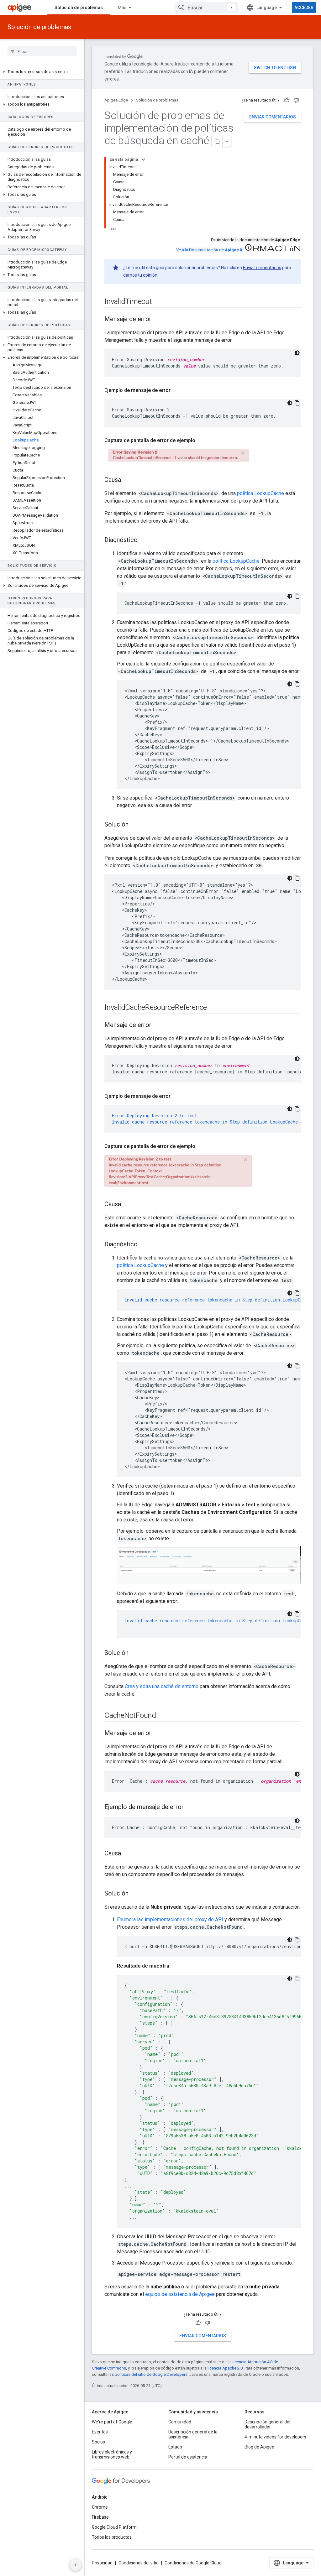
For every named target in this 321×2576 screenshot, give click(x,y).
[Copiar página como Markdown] (217, 141)
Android (100, 2497)
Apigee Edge (116, 100)
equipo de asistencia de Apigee (180, 2294)
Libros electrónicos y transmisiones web (112, 2454)
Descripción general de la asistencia (193, 2434)
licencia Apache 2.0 (225, 2368)
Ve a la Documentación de (209, 250)
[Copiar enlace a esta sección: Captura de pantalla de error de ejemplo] (202, 441)
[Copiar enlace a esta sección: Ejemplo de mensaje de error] (177, 390)
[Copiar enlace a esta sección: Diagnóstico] (144, 540)
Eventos (100, 2432)
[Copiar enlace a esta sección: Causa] (127, 480)
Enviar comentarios (273, 117)
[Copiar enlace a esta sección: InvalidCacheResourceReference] (213, 1008)
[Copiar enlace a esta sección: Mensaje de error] (158, 320)
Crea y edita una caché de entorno (162, 1686)
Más (122, 8)
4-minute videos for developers (275, 2437)
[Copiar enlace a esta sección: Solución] (135, 825)
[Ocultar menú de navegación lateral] (76, 2565)
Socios (98, 2442)
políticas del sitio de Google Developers (151, 2374)
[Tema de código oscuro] (297, 353)
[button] (42, 72)
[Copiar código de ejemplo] (297, 403)
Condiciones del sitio (139, 2563)
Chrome (100, 2507)
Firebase (100, 2517)
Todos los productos (112, 2537)
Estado (175, 2447)
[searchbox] (42, 51)
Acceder (304, 8)
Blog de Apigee (259, 2447)
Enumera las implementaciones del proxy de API (170, 1919)
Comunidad (180, 2422)
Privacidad (102, 2563)
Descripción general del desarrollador (267, 2424)
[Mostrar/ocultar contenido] (143, 159)
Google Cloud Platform (114, 2527)
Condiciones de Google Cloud (193, 2563)
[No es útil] (296, 100)
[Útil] (287, 100)
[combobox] (206, 8)
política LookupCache (260, 493)
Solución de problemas (79, 8)
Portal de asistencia (188, 2457)
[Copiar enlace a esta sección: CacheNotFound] (162, 1716)
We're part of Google (112, 2422)
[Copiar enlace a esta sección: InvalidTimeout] (158, 302)
